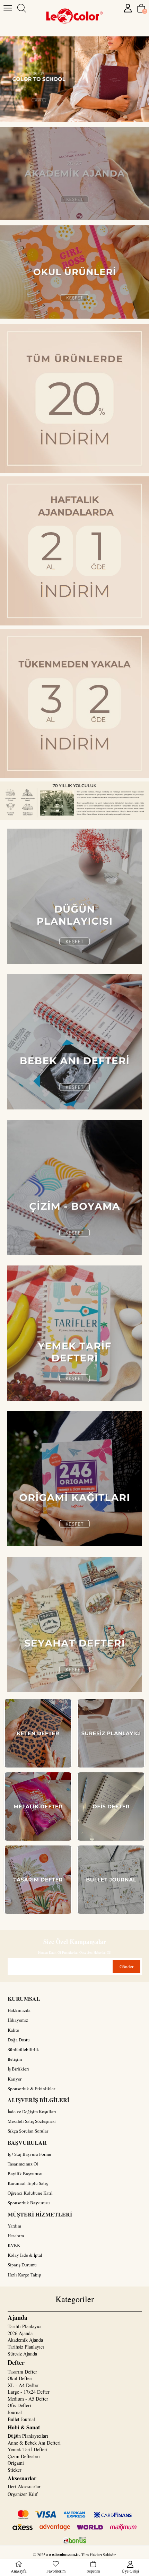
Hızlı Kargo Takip (24, 2275)
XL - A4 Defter (23, 2385)
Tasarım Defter (22, 2372)
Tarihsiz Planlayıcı (26, 2347)
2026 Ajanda (20, 2333)
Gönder (126, 1966)
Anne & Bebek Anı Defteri (34, 2443)
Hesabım (16, 2236)
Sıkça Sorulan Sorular (28, 2131)
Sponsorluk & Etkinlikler (31, 2089)
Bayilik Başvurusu (25, 2173)
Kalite (13, 2030)
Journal (15, 2412)
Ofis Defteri (19, 2405)
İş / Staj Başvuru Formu (29, 2154)
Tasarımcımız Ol (23, 2164)
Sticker (15, 2470)
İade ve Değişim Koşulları (32, 2111)
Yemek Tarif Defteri (28, 2449)
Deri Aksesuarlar (24, 2486)
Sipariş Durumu (22, 2265)
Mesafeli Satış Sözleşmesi (32, 2121)
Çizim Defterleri (24, 2456)
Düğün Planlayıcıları (28, 2436)
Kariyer (15, 2079)
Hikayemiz (18, 2020)
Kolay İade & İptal (25, 2255)
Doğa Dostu (19, 2040)
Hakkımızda (19, 2010)
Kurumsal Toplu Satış (28, 2183)
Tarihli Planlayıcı (25, 2326)
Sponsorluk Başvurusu (29, 2203)
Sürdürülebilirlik (23, 2049)
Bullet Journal (21, 2419)
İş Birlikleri (18, 2069)
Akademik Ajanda (25, 2340)
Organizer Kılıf (23, 2494)
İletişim (15, 2059)
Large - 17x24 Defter (29, 2392)
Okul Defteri (20, 2378)
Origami (16, 2463)
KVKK (14, 2245)
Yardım (14, 2226)
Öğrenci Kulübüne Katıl (30, 2193)
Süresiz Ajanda (22, 2354)
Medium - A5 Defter (28, 2399)
